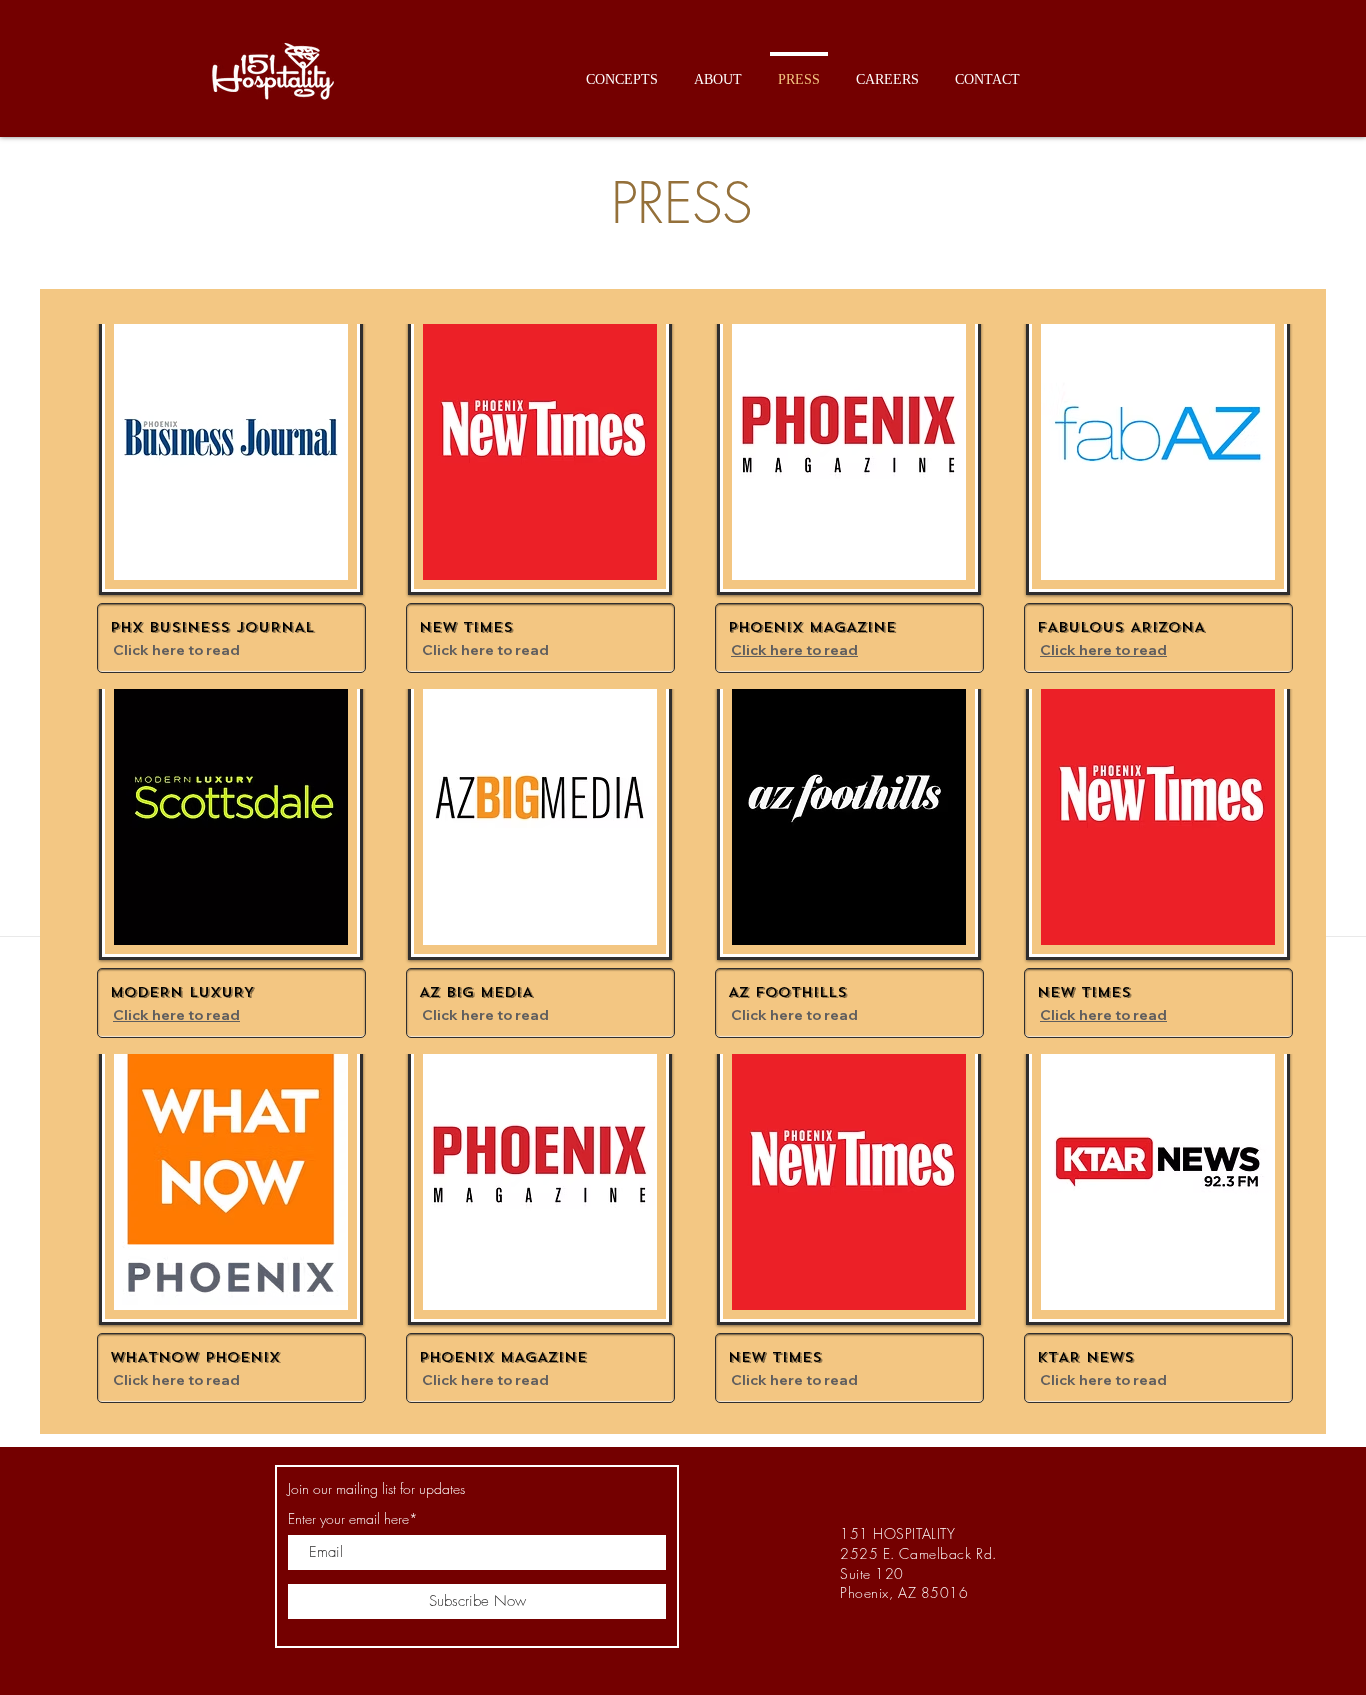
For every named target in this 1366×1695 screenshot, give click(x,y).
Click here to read (176, 650)
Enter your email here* (353, 1519)
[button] (622, 70)
